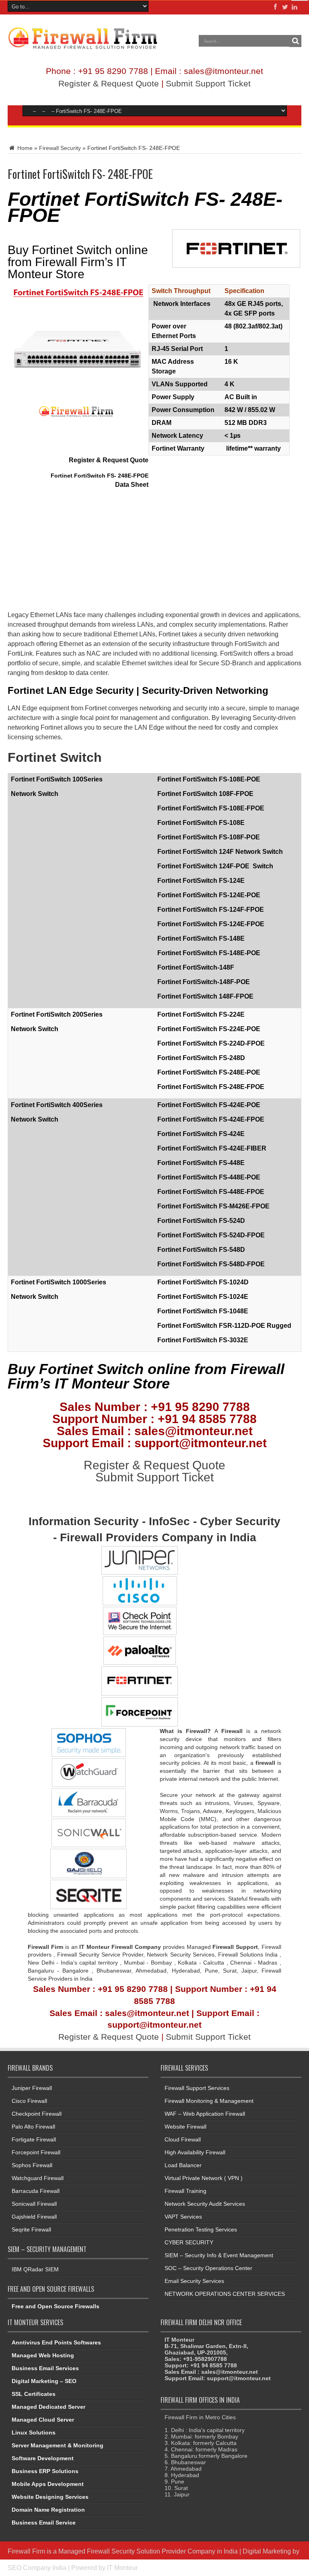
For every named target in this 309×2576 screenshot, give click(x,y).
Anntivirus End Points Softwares (56, 2342)
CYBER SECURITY (189, 2242)
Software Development (43, 2458)
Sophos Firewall (32, 2165)
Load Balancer (183, 2165)
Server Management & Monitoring (58, 2445)
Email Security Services (194, 2281)
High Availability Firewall (195, 2152)
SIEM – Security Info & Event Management (219, 2255)
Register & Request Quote (109, 83)
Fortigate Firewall (34, 2139)
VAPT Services (183, 2217)
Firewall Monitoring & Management (209, 2101)
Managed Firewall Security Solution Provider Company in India (148, 2551)
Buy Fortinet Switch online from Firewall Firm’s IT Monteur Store (78, 262)
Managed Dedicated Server (48, 2407)
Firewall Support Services (197, 2088)
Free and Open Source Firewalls (56, 2306)
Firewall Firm (26, 2551)
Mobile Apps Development (48, 2484)
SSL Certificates (34, 2394)
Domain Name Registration (48, 2510)
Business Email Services (45, 2368)
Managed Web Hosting (43, 2355)
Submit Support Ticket (208, 83)
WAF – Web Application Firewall (205, 2114)
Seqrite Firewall (31, 2229)
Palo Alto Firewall (33, 2127)
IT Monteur (122, 2568)
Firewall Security (60, 148)
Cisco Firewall (29, 2101)
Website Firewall (185, 2127)
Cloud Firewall (183, 2139)
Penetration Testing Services (201, 2229)
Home (24, 148)
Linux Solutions (34, 2432)
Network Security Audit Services (205, 2204)
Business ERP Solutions (45, 2471)
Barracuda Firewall (36, 2191)
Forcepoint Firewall (36, 2152)
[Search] (295, 41)
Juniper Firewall (32, 2088)
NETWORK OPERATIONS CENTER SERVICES (225, 2294)
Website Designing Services (50, 2497)
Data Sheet (132, 485)
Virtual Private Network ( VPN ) (204, 2178)
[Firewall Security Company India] (83, 47)
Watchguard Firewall (38, 2178)
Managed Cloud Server (43, 2420)
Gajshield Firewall (34, 2217)
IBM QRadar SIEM (35, 2269)
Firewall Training (185, 2191)
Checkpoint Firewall (37, 2114)
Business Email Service (44, 2523)
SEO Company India (37, 2568)
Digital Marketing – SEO (44, 2381)
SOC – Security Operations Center (208, 2268)
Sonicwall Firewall (34, 2204)
